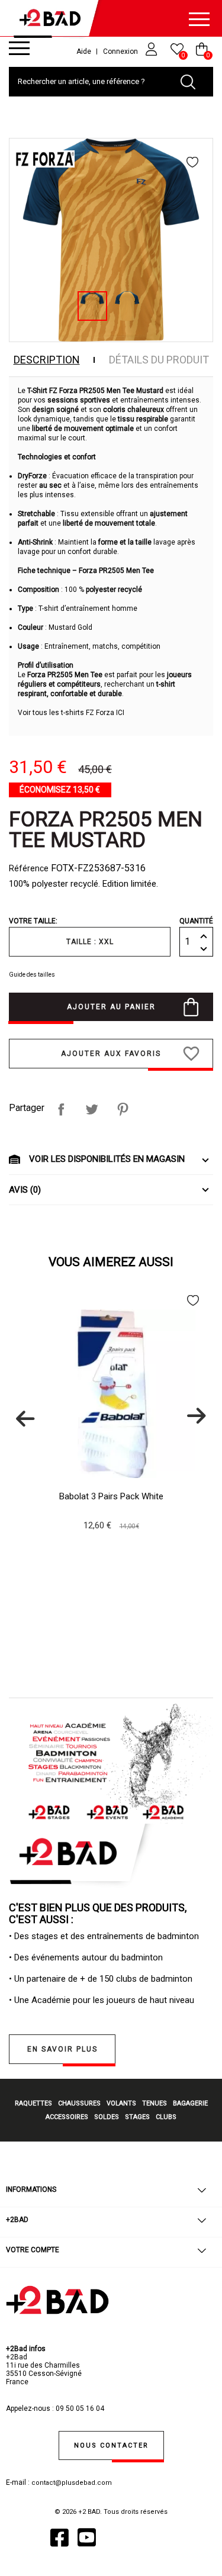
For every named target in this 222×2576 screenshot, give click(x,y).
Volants (121, 2103)
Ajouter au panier (111, 1007)
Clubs (166, 2117)
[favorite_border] (194, 162)
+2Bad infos (26, 2349)
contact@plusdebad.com (72, 2483)
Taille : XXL (90, 942)
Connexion (121, 51)
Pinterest (123, 1109)
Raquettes (33, 2103)
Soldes (107, 2117)
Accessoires (67, 2117)
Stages (137, 2117)
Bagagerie (190, 2103)
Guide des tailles (32, 975)
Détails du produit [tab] (159, 360)
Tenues (155, 2103)
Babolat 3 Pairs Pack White (111, 1496)
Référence (29, 868)
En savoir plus (62, 2049)
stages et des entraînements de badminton (115, 1936)
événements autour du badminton (97, 1957)
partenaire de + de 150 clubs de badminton (110, 1979)
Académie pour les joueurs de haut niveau (113, 2000)
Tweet (92, 1109)
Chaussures (79, 2103)
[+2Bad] (53, 20)
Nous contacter (111, 2445)
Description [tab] (47, 360)
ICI (120, 713)
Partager (61, 1109)
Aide (84, 51)
